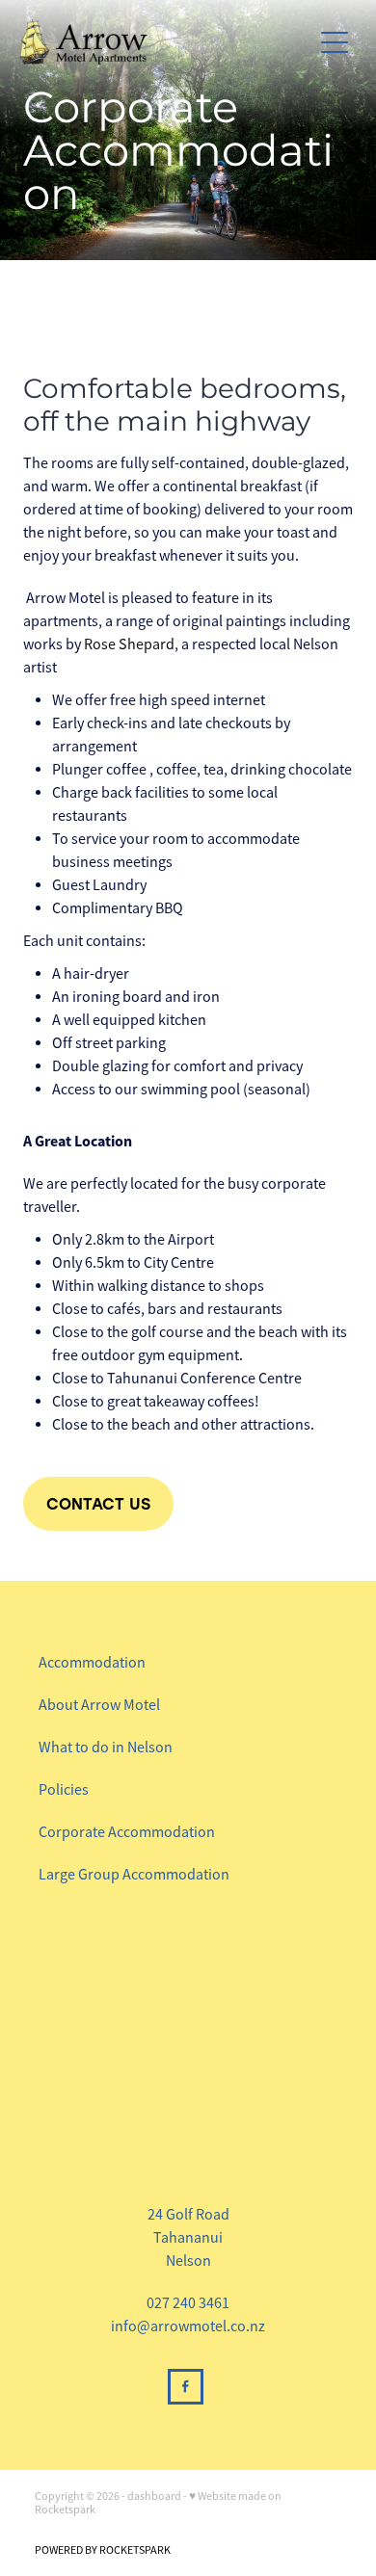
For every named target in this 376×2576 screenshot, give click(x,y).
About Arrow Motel (99, 1705)
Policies (64, 1790)
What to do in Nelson (106, 1748)
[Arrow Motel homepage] (165, 42)
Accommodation (94, 1663)
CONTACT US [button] (98, 1503)
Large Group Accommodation (134, 1875)
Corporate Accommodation (127, 1832)
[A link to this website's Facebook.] (186, 2387)
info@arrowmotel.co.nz (188, 2326)
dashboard (154, 2496)
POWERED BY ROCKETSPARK (103, 2550)
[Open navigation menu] (335, 42)
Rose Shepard (129, 644)
